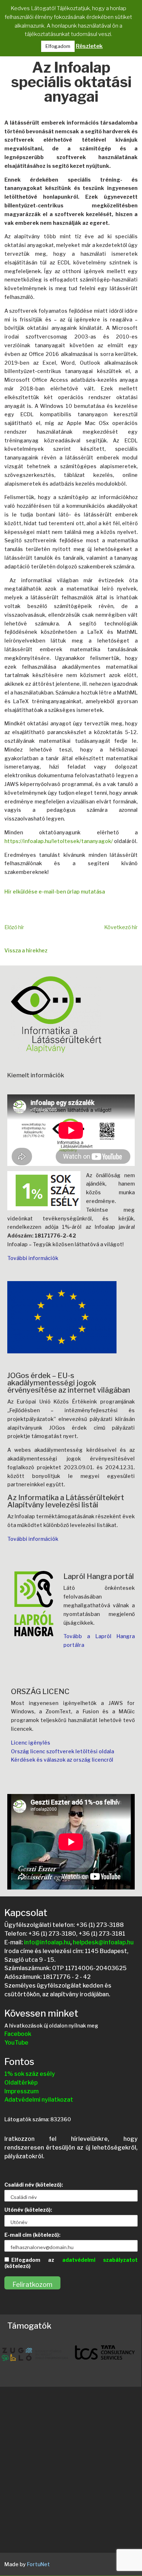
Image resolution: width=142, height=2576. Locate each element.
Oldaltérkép (21, 2083)
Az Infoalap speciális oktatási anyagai (71, 83)
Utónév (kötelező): (28, 2210)
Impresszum (21, 2091)
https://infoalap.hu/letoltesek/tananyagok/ (59, 841)
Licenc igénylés (31, 1743)
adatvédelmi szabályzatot (100, 2260)
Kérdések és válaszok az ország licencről (62, 1760)
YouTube (16, 2043)
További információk (33, 1258)
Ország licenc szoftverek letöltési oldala (62, 1751)
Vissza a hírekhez (26, 950)
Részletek (89, 46)
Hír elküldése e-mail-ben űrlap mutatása (55, 892)
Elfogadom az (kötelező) (71, 2263)
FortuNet (38, 2564)
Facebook (18, 2034)
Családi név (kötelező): (34, 2185)
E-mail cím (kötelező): (32, 2235)
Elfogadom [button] (58, 46)
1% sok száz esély (30, 2074)
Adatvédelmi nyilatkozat (39, 2100)
